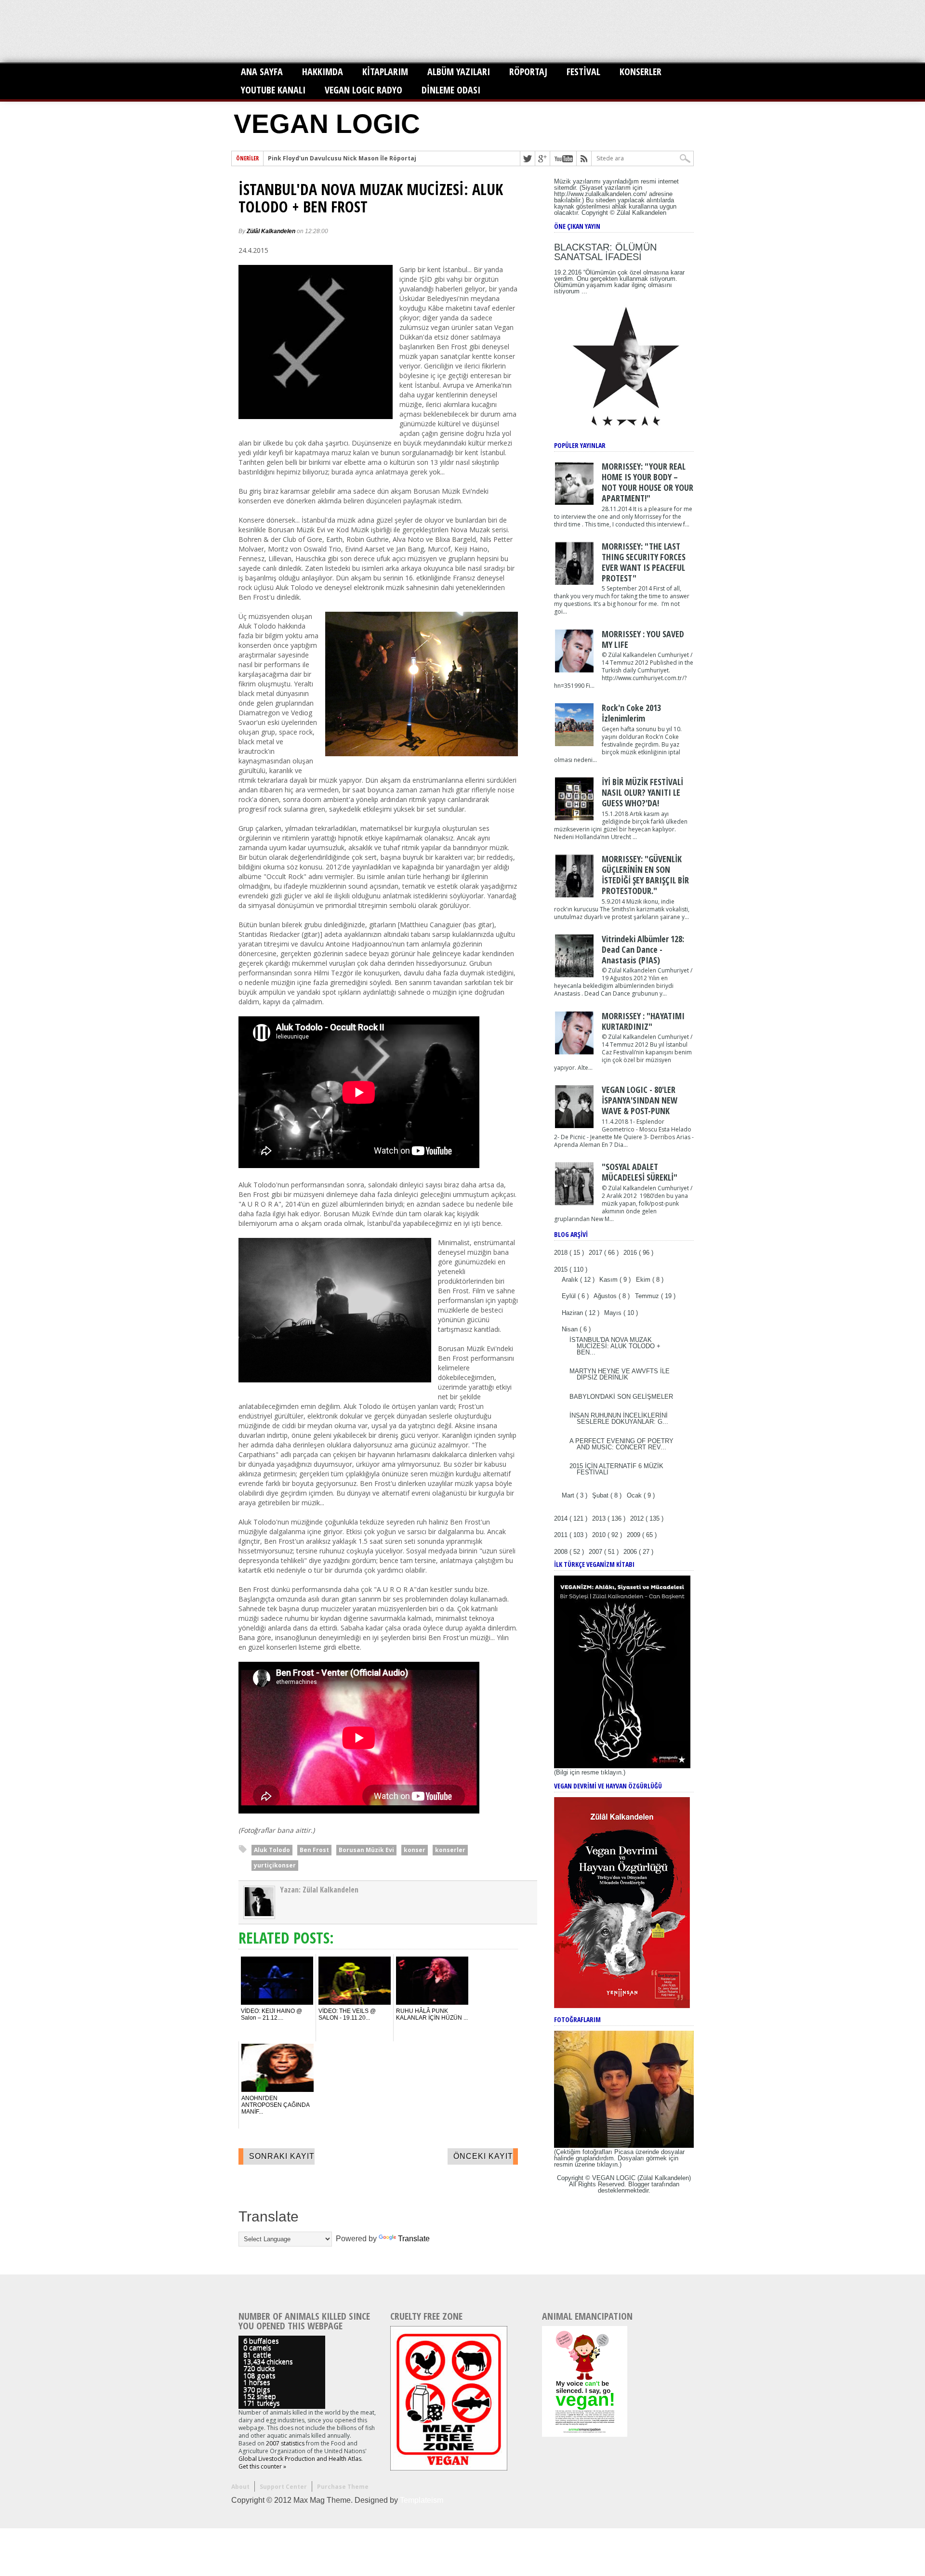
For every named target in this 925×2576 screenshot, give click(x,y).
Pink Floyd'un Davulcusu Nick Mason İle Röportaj (342, 158)
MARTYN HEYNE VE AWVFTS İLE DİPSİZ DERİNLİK (620, 1374)
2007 (596, 1552)
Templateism (422, 2500)
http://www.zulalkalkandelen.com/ (601, 194)
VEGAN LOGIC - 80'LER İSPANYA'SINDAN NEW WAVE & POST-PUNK (640, 1100)
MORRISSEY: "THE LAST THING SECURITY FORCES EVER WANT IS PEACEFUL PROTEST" (644, 562)
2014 (562, 1518)
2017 (596, 1253)
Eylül (570, 1296)
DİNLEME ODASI (451, 90)
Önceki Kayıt (483, 2156)
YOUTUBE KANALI (273, 90)
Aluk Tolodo (272, 1850)
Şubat (601, 1495)
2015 (562, 1269)
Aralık (571, 1280)
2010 (600, 1535)
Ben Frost (314, 1850)
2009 (634, 1535)
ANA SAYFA (262, 72)
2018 (562, 1253)
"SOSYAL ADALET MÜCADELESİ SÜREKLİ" (640, 1172)
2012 (638, 1518)
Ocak (635, 1495)
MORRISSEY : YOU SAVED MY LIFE (643, 639)
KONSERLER (641, 72)
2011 (562, 1535)
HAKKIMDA (323, 72)
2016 (631, 1253)
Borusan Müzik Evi (366, 1850)
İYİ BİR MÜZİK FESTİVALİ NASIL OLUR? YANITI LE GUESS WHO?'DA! (642, 792)
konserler (450, 1850)
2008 (562, 1552)
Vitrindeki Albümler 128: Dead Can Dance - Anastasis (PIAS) (643, 949)
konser (415, 1850)
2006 (631, 1552)
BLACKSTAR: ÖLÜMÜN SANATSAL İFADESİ (605, 252)
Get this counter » (262, 2466)
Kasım (609, 1280)
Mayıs (614, 1313)
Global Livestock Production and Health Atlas (300, 2459)
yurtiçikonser (275, 1865)
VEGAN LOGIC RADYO (363, 90)
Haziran (573, 1313)
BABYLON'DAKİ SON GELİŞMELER (621, 1397)
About (240, 2487)
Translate (414, 2239)
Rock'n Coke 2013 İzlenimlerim (631, 713)
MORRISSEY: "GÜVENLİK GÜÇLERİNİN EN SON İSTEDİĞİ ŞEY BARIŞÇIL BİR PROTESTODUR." (645, 875)
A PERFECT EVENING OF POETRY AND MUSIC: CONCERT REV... (621, 1444)
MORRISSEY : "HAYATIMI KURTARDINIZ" (643, 1021)
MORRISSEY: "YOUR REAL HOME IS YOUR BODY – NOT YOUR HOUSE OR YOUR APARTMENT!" (647, 482)
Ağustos (606, 1296)
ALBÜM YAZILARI (459, 72)
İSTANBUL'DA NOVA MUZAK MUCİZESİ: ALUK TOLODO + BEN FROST (371, 198)
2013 (600, 1518)
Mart (569, 1495)
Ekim (644, 1280)
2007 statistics (285, 2443)
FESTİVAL (583, 72)
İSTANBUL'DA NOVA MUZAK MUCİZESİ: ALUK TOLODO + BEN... (615, 1346)
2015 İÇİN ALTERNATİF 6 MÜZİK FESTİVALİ (616, 1469)
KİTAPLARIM (385, 72)
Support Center (283, 2487)
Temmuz (648, 1296)
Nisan (571, 1329)
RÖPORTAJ (528, 72)
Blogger (639, 2184)
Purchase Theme (343, 2487)
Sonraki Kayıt (282, 2156)
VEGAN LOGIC (327, 124)
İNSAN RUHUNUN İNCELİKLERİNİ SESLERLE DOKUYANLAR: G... (619, 1419)
